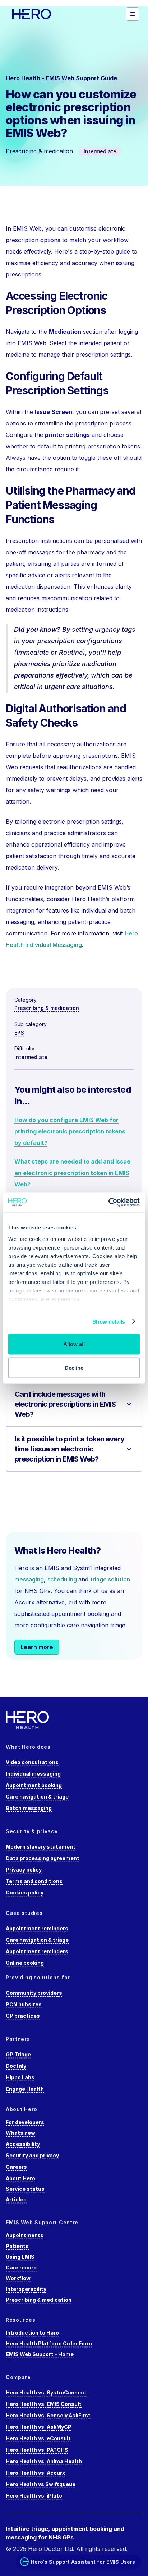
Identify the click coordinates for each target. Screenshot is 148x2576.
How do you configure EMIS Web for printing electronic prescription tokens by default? (70, 1131)
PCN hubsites (24, 2004)
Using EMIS (20, 2257)
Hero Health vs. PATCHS (37, 2450)
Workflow (18, 2278)
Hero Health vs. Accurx (35, 2473)
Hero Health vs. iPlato (34, 2496)
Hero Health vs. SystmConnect (46, 2392)
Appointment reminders (37, 1928)
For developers (25, 2122)
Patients (17, 2246)
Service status (25, 2189)
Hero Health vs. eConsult (38, 2438)
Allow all (74, 1344)
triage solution (110, 1579)
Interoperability (26, 2289)
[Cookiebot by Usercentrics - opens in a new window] (108, 1202)
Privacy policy (24, 1870)
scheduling (63, 1579)
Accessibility (23, 2144)
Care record (21, 2267)
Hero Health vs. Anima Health (44, 2461)
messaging (29, 1579)
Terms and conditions (34, 1881)
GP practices (23, 2016)
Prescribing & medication (47, 1008)
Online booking (25, 1963)
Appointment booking (34, 1785)
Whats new (20, 2133)
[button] (133, 14)
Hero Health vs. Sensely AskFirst (48, 2415)
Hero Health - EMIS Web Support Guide (61, 78)
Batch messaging (29, 1808)
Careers (16, 2167)
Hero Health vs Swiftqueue (41, 2484)
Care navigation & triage (37, 1797)
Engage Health (25, 2089)
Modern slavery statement (41, 1847)
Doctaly (16, 2066)
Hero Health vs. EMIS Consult (44, 2404)
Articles (16, 2199)
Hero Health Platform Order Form (49, 2343)
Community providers (34, 1993)
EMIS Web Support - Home (40, 2354)
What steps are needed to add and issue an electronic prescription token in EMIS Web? (72, 1173)
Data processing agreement (43, 1858)
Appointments (25, 2235)
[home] (42, 14)
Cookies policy (25, 1893)
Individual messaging (33, 1774)
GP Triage (18, 2054)
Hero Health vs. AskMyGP (39, 2427)
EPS (19, 1033)
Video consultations (32, 1762)
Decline (74, 1368)
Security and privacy (32, 2155)
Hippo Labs (20, 2077)
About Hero (20, 2178)
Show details (109, 1321)
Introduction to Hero (32, 2333)
